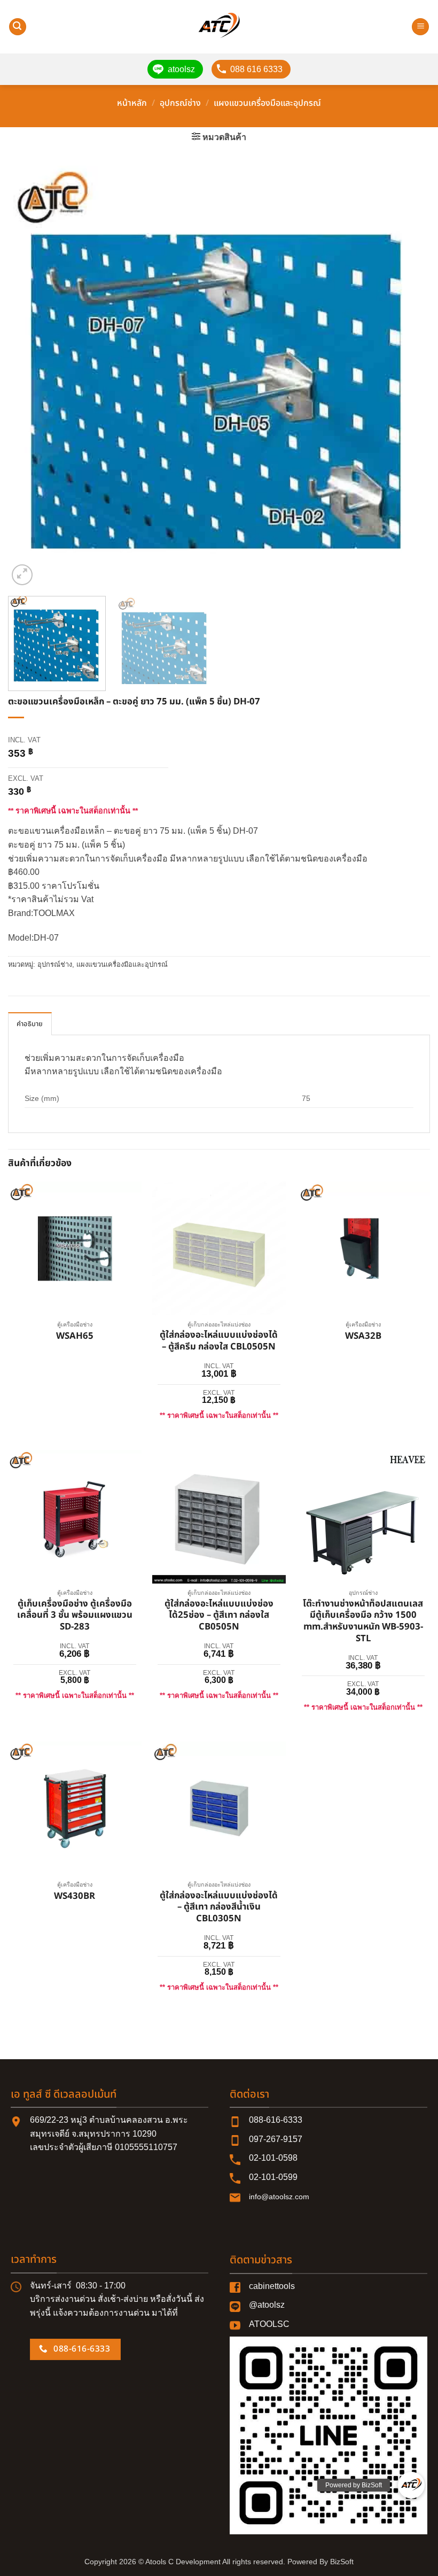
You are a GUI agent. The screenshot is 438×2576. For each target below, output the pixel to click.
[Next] (408, 377)
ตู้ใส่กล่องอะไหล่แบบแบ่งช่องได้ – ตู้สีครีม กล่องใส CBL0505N (219, 1341)
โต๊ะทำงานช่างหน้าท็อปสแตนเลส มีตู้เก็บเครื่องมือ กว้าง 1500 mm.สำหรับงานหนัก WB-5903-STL (363, 1622)
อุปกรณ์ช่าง (180, 103)
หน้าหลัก (132, 103)
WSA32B (363, 1337)
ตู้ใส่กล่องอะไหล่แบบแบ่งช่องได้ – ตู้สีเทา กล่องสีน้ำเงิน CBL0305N (219, 1908)
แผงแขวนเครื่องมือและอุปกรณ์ (267, 103)
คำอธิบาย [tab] (30, 1024)
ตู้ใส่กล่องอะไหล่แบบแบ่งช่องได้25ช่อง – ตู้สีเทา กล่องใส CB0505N (219, 1616)
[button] (18, 27)
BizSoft (342, 2562)
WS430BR (75, 1897)
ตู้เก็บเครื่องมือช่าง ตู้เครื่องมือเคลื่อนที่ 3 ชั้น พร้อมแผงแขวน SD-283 (75, 1616)
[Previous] (30, 377)
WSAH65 (75, 1337)
